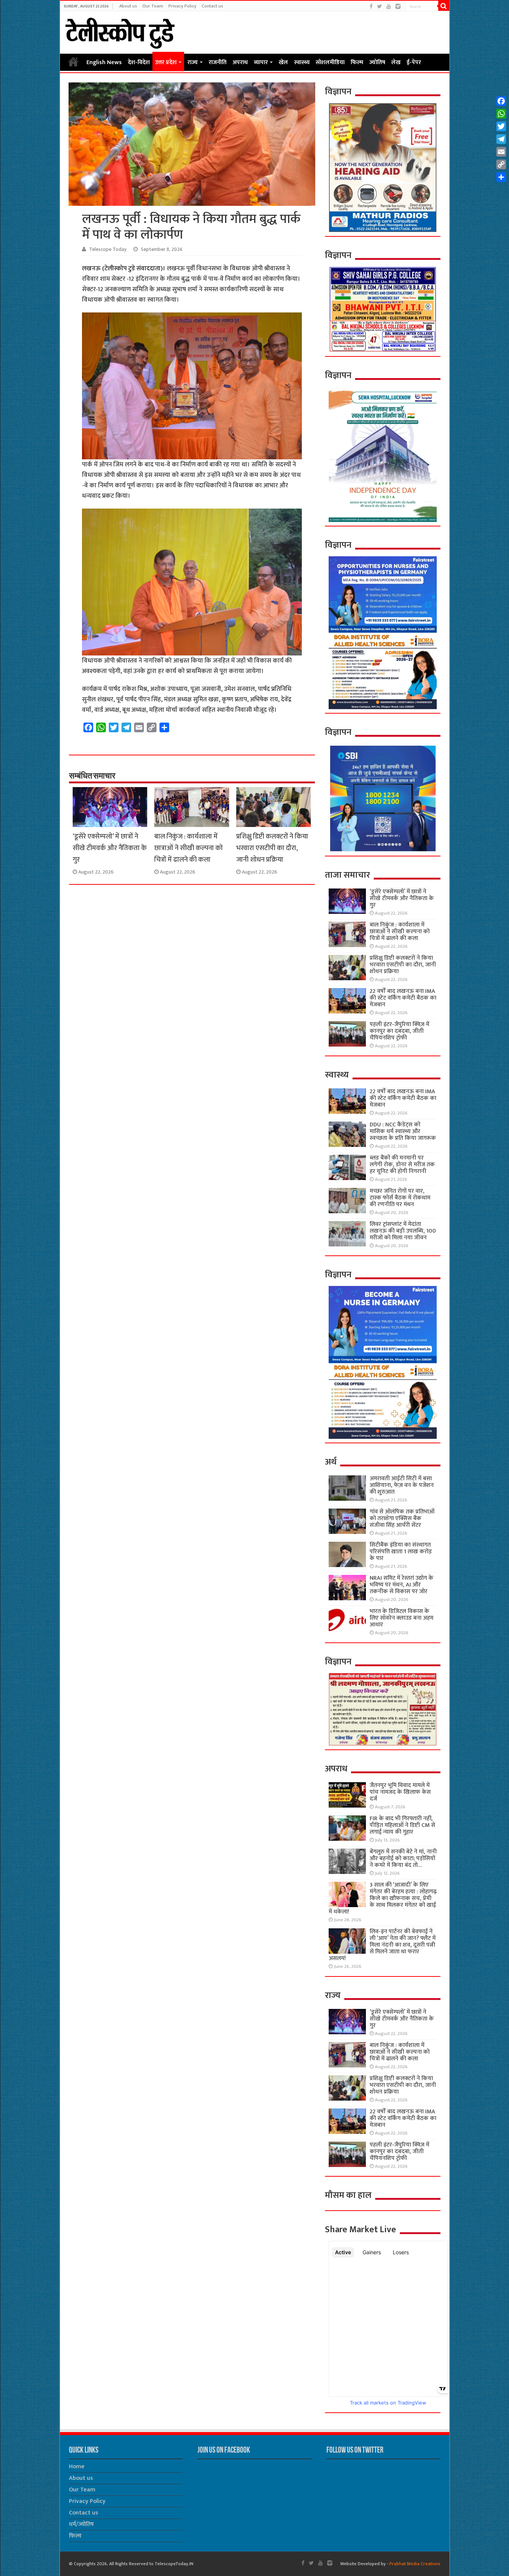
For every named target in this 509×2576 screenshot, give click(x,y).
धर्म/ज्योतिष (81, 2524)
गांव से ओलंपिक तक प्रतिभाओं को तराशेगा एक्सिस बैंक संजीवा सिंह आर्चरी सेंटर (402, 1518)
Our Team (153, 6)
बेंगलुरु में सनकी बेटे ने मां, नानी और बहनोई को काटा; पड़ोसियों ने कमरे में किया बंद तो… (403, 1858)
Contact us (212, 6)
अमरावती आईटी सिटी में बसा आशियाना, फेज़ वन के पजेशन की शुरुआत (402, 1485)
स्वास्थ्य (302, 62)
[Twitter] (380, 7)
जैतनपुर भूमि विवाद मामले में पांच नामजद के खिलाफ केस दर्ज (400, 1792)
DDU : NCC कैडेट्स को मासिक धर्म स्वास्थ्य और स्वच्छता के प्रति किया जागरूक (403, 1131)
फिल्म (357, 62)
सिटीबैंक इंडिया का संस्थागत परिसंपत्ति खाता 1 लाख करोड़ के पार (401, 1552)
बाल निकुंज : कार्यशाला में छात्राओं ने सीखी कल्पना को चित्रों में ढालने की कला (189, 848)
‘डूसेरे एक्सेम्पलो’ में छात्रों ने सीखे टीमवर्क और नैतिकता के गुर (110, 848)
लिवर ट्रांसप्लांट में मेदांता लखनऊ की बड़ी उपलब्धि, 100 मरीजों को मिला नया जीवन (403, 1231)
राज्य (193, 62)
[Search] (444, 6)
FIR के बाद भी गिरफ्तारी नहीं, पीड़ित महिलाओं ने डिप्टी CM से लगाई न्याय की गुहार (402, 1825)
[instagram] (398, 7)
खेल (283, 62)
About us (128, 6)
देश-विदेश (139, 62)
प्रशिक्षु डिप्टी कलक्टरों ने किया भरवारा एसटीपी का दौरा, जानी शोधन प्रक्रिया (272, 848)
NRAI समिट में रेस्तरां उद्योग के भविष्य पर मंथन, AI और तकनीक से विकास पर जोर (401, 1585)
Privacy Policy (182, 6)
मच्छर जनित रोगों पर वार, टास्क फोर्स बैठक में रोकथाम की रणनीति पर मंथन (400, 1198)
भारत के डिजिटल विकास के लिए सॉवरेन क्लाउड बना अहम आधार (401, 1618)
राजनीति (218, 62)
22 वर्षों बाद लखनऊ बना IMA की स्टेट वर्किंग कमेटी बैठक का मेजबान (403, 998)
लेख (396, 62)
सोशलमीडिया (330, 62)
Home (73, 62)
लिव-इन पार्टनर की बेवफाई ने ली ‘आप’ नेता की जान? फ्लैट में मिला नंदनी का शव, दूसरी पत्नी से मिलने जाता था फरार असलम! (382, 1945)
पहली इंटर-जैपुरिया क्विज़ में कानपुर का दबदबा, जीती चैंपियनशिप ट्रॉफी (399, 1031)
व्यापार (261, 62)
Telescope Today (108, 249)
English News (104, 62)
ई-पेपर (414, 62)
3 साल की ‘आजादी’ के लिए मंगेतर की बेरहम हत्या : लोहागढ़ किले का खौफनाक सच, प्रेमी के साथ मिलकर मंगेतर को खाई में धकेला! (382, 1898)
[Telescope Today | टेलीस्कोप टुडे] (120, 31)
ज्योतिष (377, 62)
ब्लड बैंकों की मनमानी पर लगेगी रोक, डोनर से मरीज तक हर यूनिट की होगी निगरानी (402, 1165)
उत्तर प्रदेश (166, 62)
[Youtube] (389, 7)
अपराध (240, 62)
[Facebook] (371, 7)
